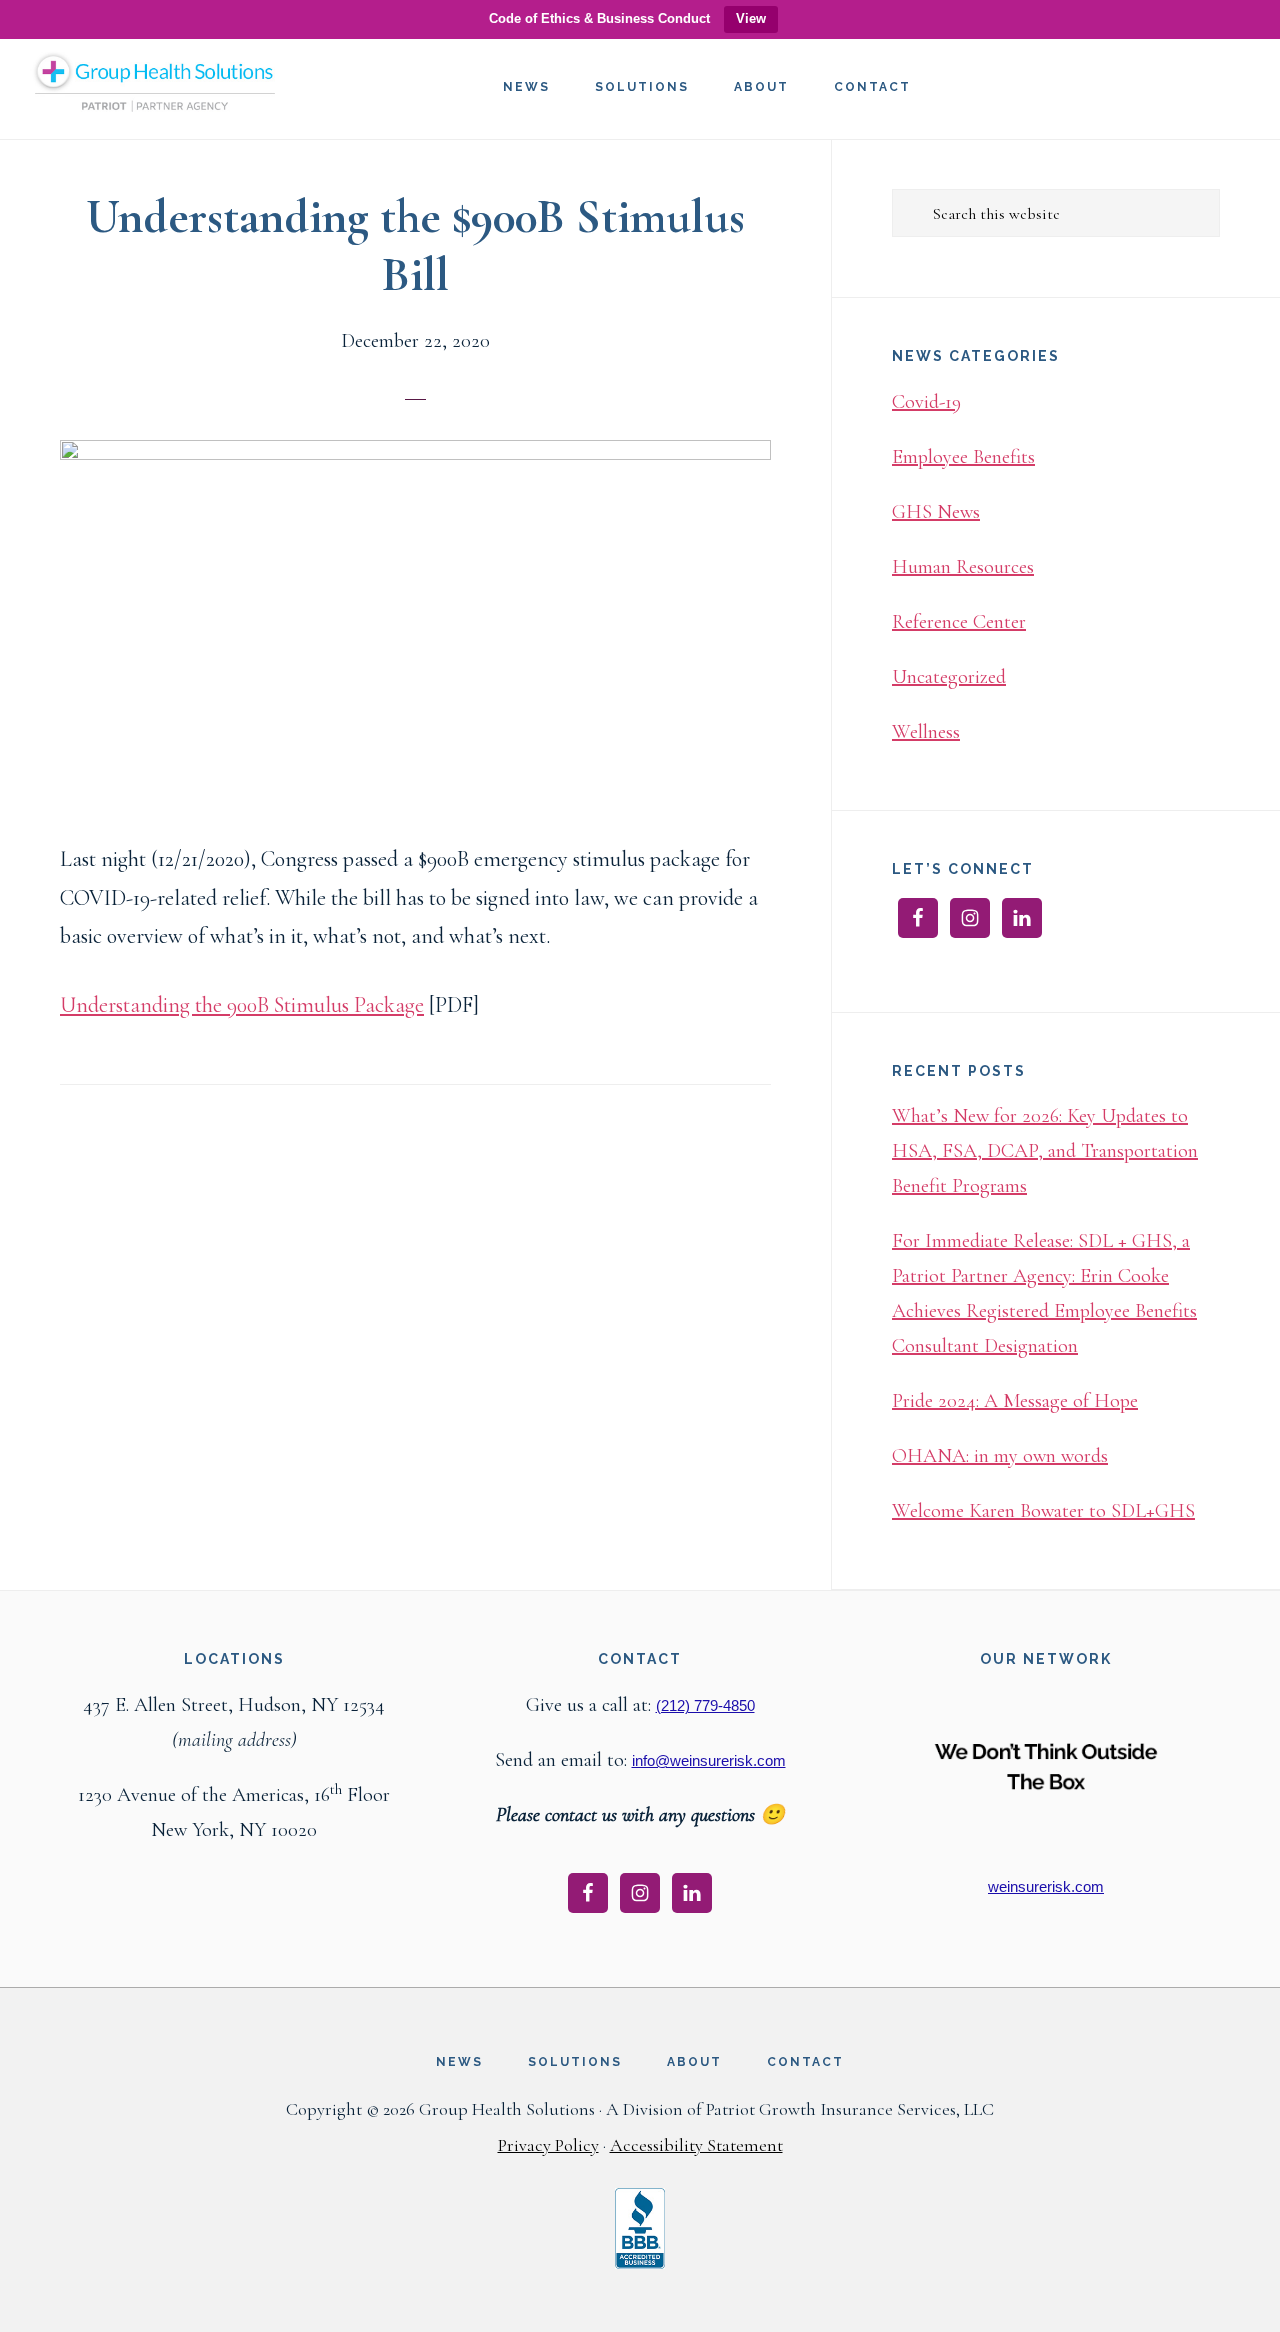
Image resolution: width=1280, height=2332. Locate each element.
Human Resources (963, 567)
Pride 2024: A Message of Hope (1015, 1401)
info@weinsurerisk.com (709, 1760)
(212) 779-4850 (705, 1705)
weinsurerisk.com (1046, 1886)
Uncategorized (949, 677)
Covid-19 (926, 402)
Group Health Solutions (155, 90)
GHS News (936, 512)
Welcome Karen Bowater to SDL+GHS (1043, 1511)
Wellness (926, 732)
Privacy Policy (548, 2145)
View (751, 18)
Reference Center (959, 622)
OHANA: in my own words (1000, 1456)
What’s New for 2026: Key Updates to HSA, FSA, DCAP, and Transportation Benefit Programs (1045, 1151)
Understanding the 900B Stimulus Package (242, 1005)
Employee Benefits (963, 457)
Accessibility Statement (696, 2145)
